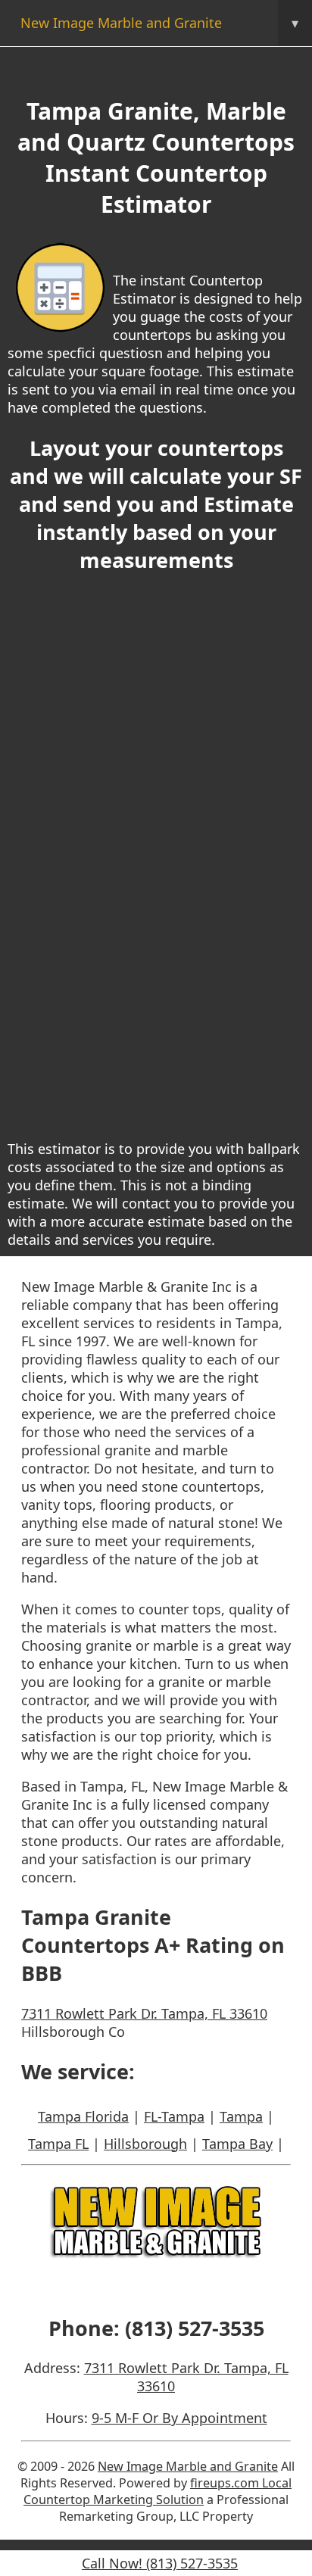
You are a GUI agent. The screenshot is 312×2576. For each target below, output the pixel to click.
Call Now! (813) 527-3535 (160, 2563)
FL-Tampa (174, 2116)
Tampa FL (58, 2144)
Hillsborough (145, 2144)
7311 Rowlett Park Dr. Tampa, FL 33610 (144, 2013)
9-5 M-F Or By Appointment (179, 2418)
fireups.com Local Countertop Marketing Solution (158, 2491)
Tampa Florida (83, 2116)
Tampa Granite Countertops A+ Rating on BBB (153, 1945)
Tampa (241, 2116)
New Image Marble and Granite (159, 23)
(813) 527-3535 (195, 2328)
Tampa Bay (237, 2144)
